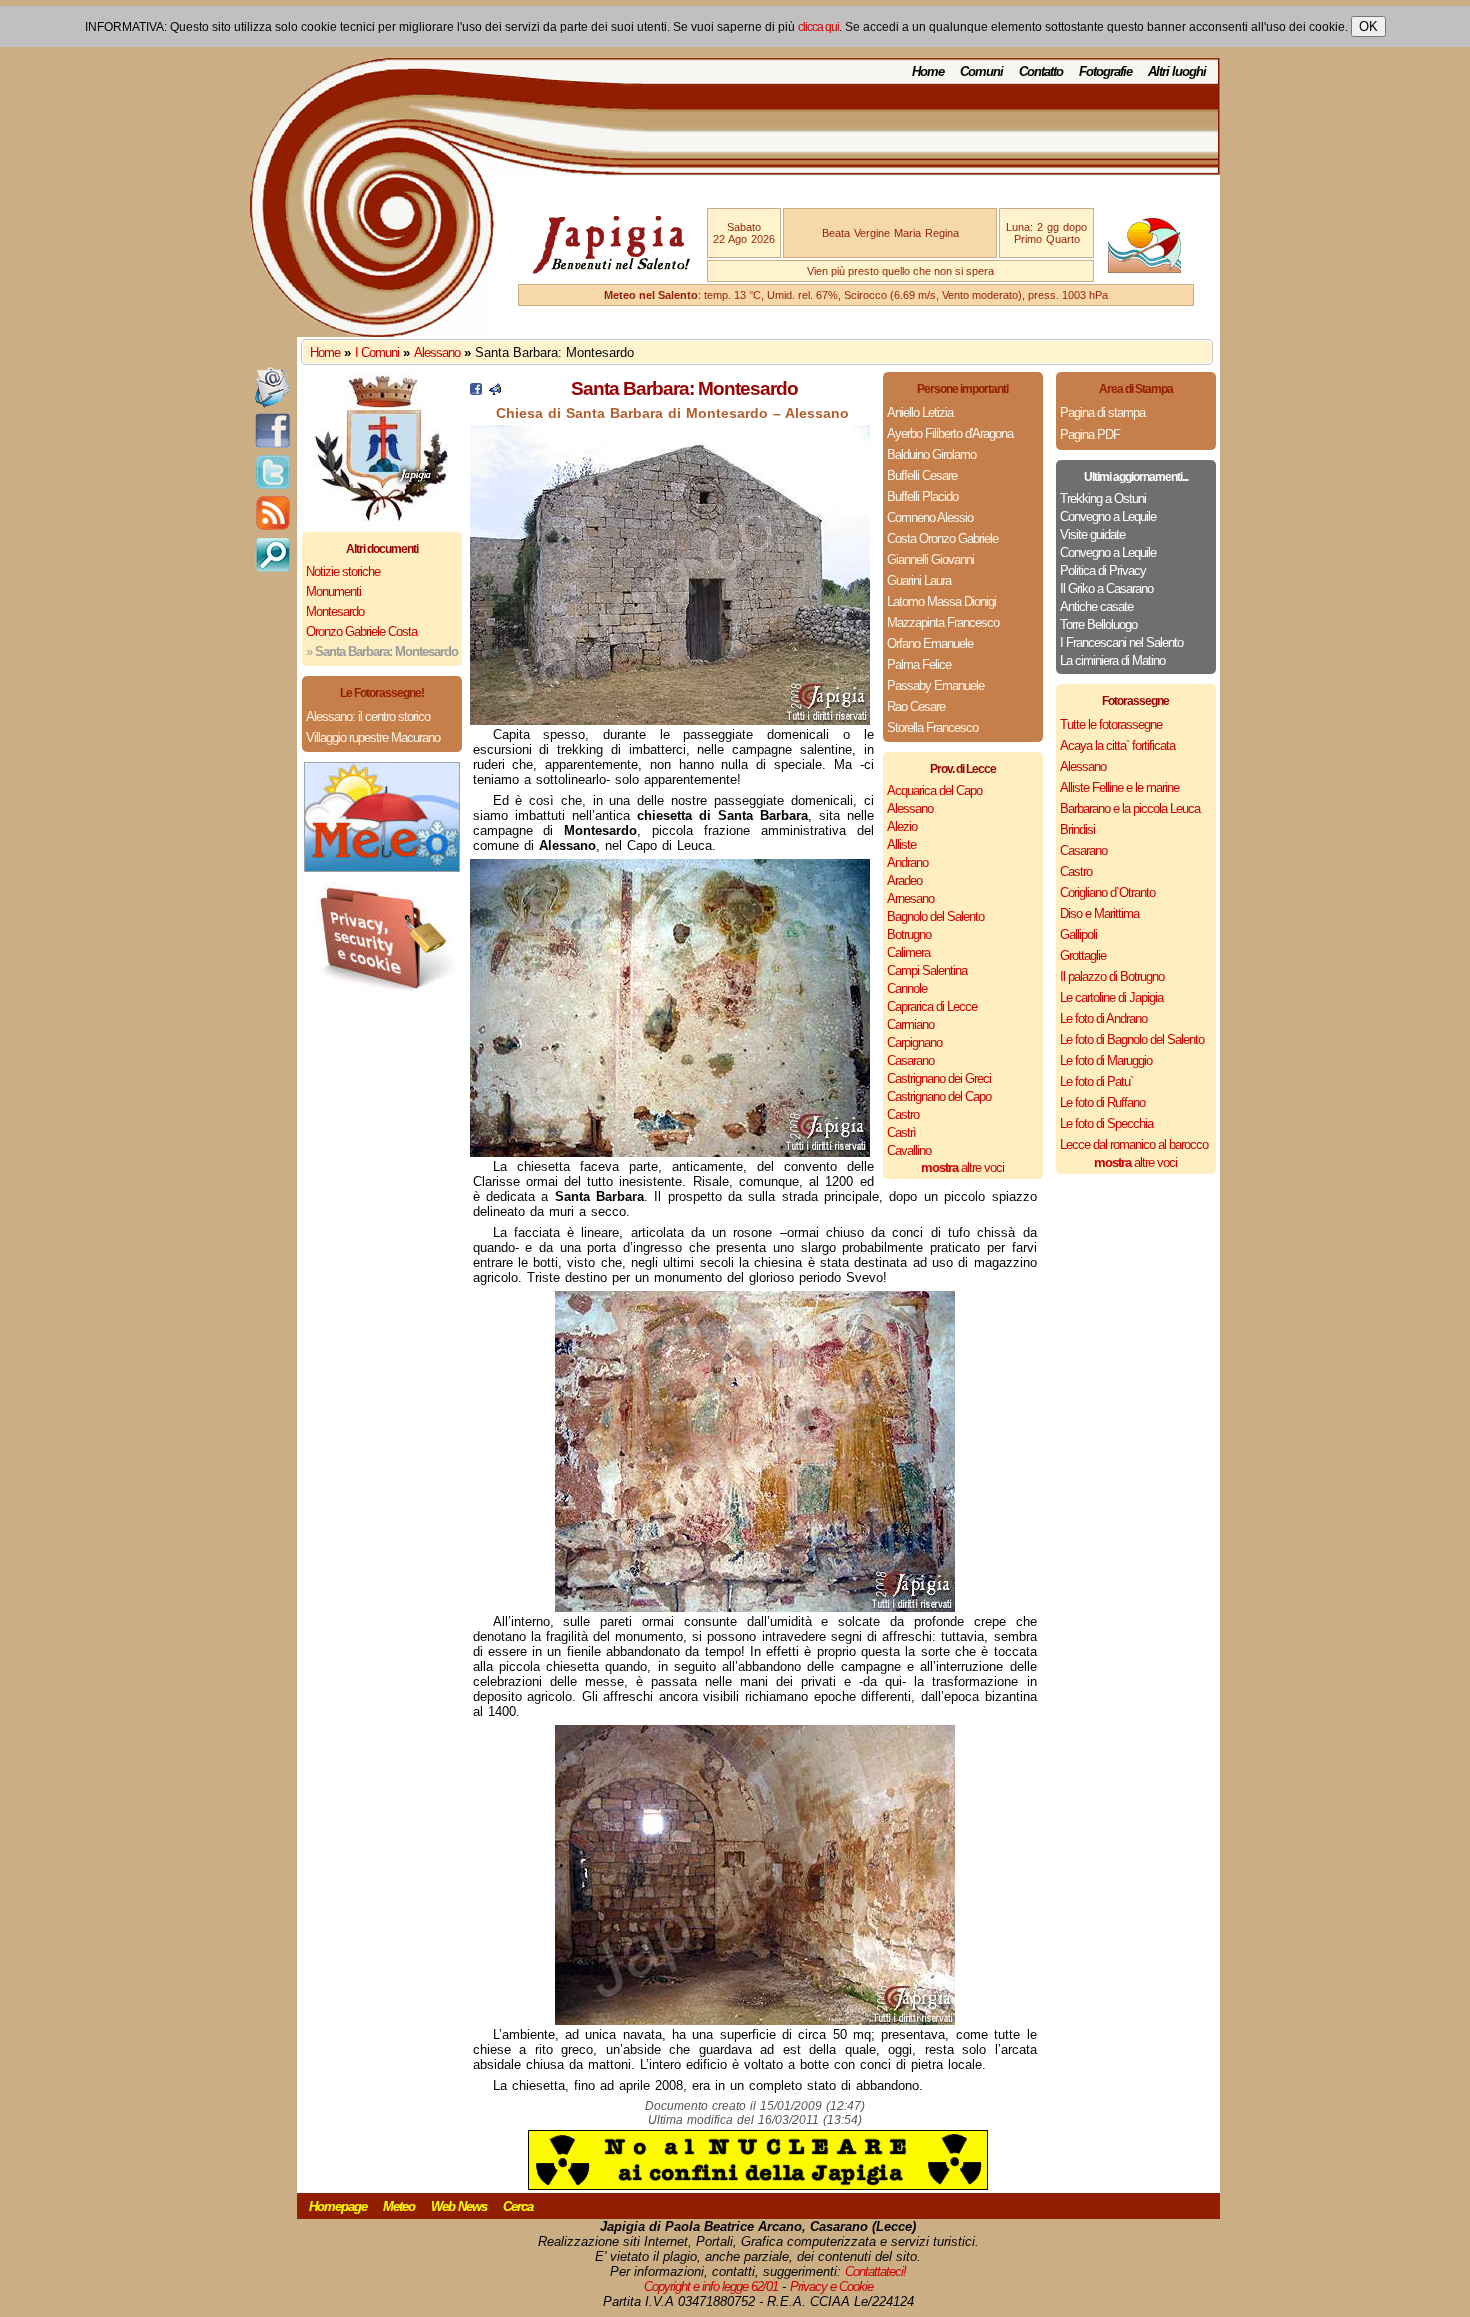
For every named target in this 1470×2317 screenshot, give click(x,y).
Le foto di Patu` (1096, 1081)
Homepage (338, 2206)
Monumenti (333, 591)
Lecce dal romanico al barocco (1134, 1144)
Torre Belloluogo (1098, 624)
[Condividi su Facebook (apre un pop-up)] (476, 390)
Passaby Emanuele (935, 685)
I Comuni (377, 352)
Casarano (910, 1060)
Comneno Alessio (930, 517)
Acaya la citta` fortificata (1117, 745)
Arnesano (910, 898)
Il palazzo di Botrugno (1112, 976)
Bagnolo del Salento (935, 916)
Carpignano (914, 1042)
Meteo (399, 2206)
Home (928, 71)
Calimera (908, 952)
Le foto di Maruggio (1106, 1060)
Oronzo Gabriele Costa (361, 631)
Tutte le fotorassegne (1111, 724)
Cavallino (909, 1150)
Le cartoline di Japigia (1111, 997)
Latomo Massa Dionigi (941, 601)
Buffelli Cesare (922, 475)
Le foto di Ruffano (1102, 1102)
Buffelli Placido (922, 496)
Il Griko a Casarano (1106, 588)
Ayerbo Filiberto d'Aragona (950, 433)
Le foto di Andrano (1103, 1018)
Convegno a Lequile (1108, 516)
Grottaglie (1083, 955)
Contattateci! (875, 2271)
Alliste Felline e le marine (1119, 787)
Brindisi (1077, 829)
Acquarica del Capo (934, 790)
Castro (903, 1114)
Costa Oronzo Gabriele (942, 538)
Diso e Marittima (1099, 913)
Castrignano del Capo (939, 1096)
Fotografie (1105, 71)
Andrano (907, 862)
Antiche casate (1096, 606)
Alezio (902, 826)
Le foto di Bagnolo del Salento (1132, 1039)
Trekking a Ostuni (1103, 498)
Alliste (901, 844)
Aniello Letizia (920, 412)
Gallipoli (1078, 934)
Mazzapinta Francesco (943, 622)
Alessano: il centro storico (368, 716)
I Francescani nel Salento (1121, 642)
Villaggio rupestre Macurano (373, 737)
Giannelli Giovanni (930, 559)
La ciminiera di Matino (1112, 660)
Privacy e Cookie (831, 2286)
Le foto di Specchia (1106, 1123)
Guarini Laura (919, 580)
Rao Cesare (916, 706)
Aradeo (904, 880)
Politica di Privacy (1103, 570)
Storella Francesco (932, 727)
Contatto (1041, 71)
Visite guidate (1092, 534)
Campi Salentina (927, 970)
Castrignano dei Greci (939, 1078)
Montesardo (335, 611)
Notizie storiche (343, 571)
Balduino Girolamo (931, 454)
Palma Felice (919, 664)
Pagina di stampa (1102, 412)
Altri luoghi (1177, 71)
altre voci (962, 1167)
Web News (459, 2206)
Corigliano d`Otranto (1107, 892)
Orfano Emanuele (930, 643)
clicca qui (818, 27)
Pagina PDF (1090, 434)
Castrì (901, 1132)
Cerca (518, 2206)
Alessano (437, 352)
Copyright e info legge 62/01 (711, 2286)
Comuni (981, 71)
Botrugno (909, 934)
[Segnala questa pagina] (495, 390)
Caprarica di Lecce (932, 1006)
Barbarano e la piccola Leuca (1130, 808)
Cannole (907, 988)
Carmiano (910, 1024)
